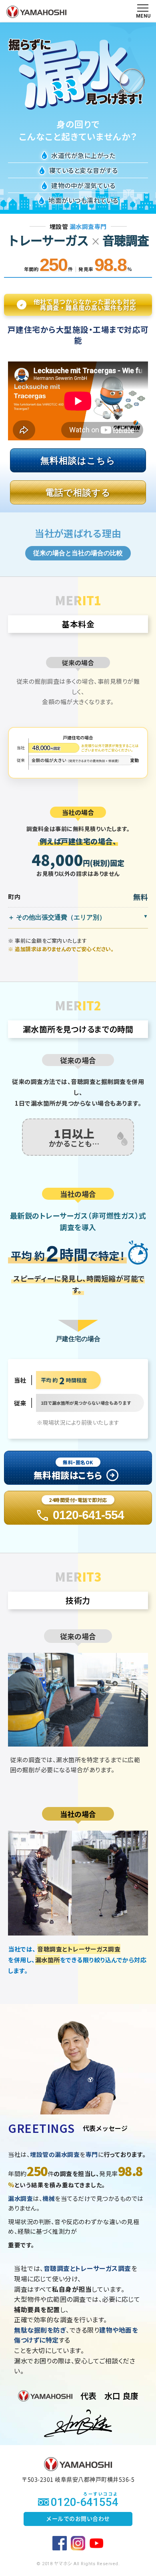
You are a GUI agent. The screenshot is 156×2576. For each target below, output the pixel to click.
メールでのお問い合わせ (78, 2519)
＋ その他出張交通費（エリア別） (57, 917)
